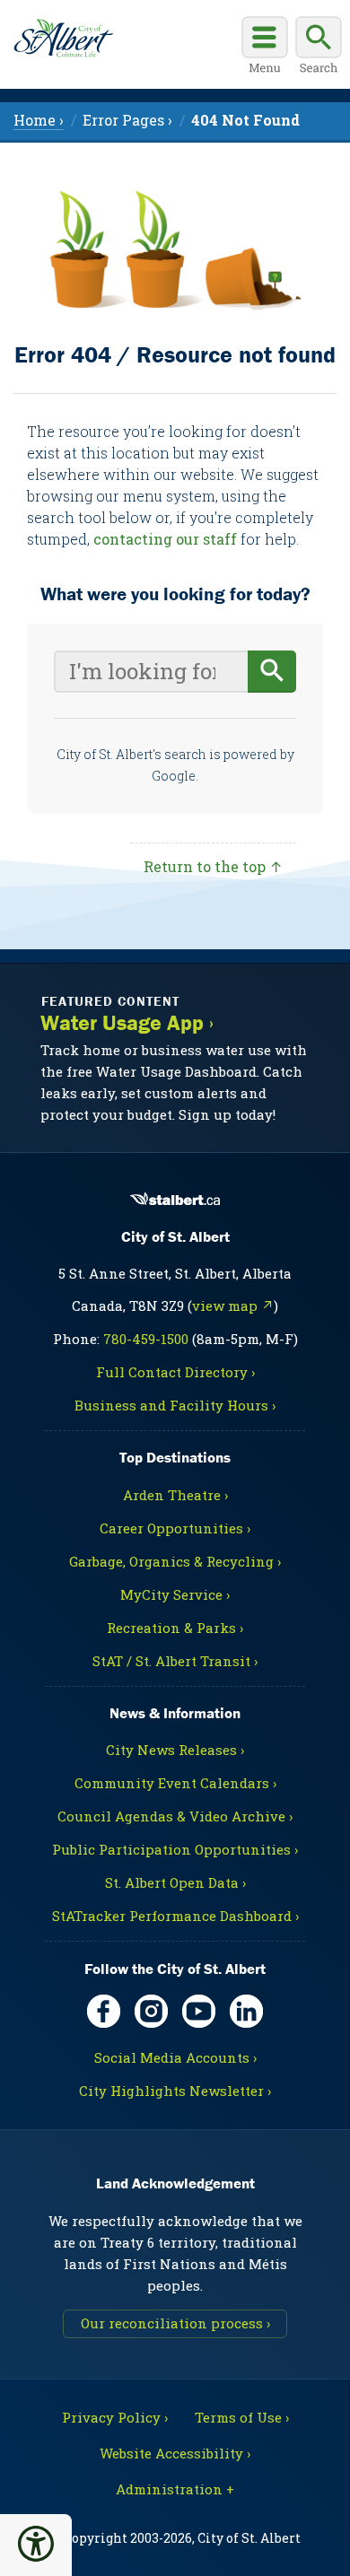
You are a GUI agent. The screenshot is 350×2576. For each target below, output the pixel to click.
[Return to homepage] (63, 39)
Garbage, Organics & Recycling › (175, 1561)
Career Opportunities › (175, 1528)
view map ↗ (233, 1305)
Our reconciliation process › (175, 2323)
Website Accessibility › (175, 2453)
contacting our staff (165, 539)
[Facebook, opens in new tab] (104, 2011)
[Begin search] (272, 672)
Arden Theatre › (175, 1495)
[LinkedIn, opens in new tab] (246, 2011)
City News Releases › (175, 1750)
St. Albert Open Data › (175, 1882)
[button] (36, 2544)
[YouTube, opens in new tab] (199, 2011)
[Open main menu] (265, 48)
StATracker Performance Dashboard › (175, 1916)
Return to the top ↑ (213, 866)
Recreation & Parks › (175, 1628)
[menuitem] (245, 120)
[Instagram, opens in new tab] (151, 2011)
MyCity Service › (175, 1594)
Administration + (175, 2489)
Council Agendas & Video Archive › (175, 1816)
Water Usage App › (127, 1023)
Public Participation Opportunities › (175, 1849)
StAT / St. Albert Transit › (175, 1661)
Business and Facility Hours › (175, 1405)
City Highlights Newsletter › (175, 2091)
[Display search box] (319, 48)
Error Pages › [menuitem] (127, 120)
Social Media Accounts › (175, 2057)
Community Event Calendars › (175, 1783)
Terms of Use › (242, 2417)
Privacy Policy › (115, 2417)
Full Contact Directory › (175, 1372)
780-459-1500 (146, 1339)
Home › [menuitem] (39, 120)
